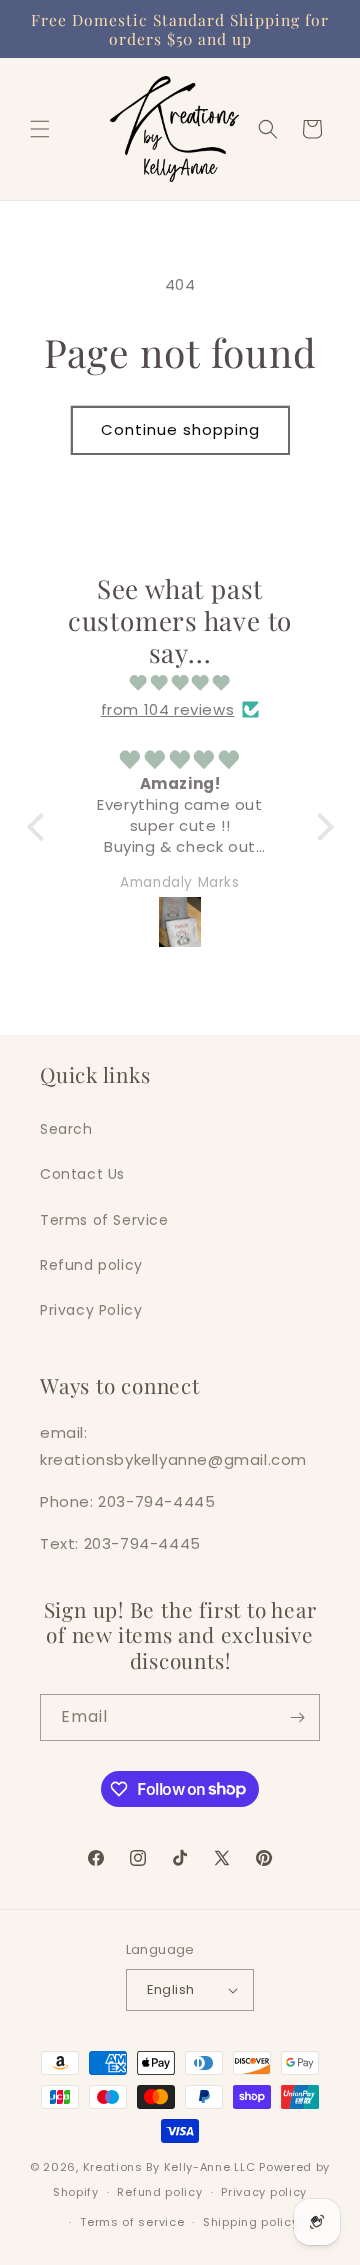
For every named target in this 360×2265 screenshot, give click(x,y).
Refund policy (91, 1265)
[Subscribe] (297, 1717)
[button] (40, 129)
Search (66, 1129)
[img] (180, 682)
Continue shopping (180, 429)
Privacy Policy (91, 1310)
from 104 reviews (168, 709)
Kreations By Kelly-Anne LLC (169, 2167)
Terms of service (132, 2222)
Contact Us (82, 1174)
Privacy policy (264, 2192)
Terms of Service (104, 1220)
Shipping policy (251, 2222)
